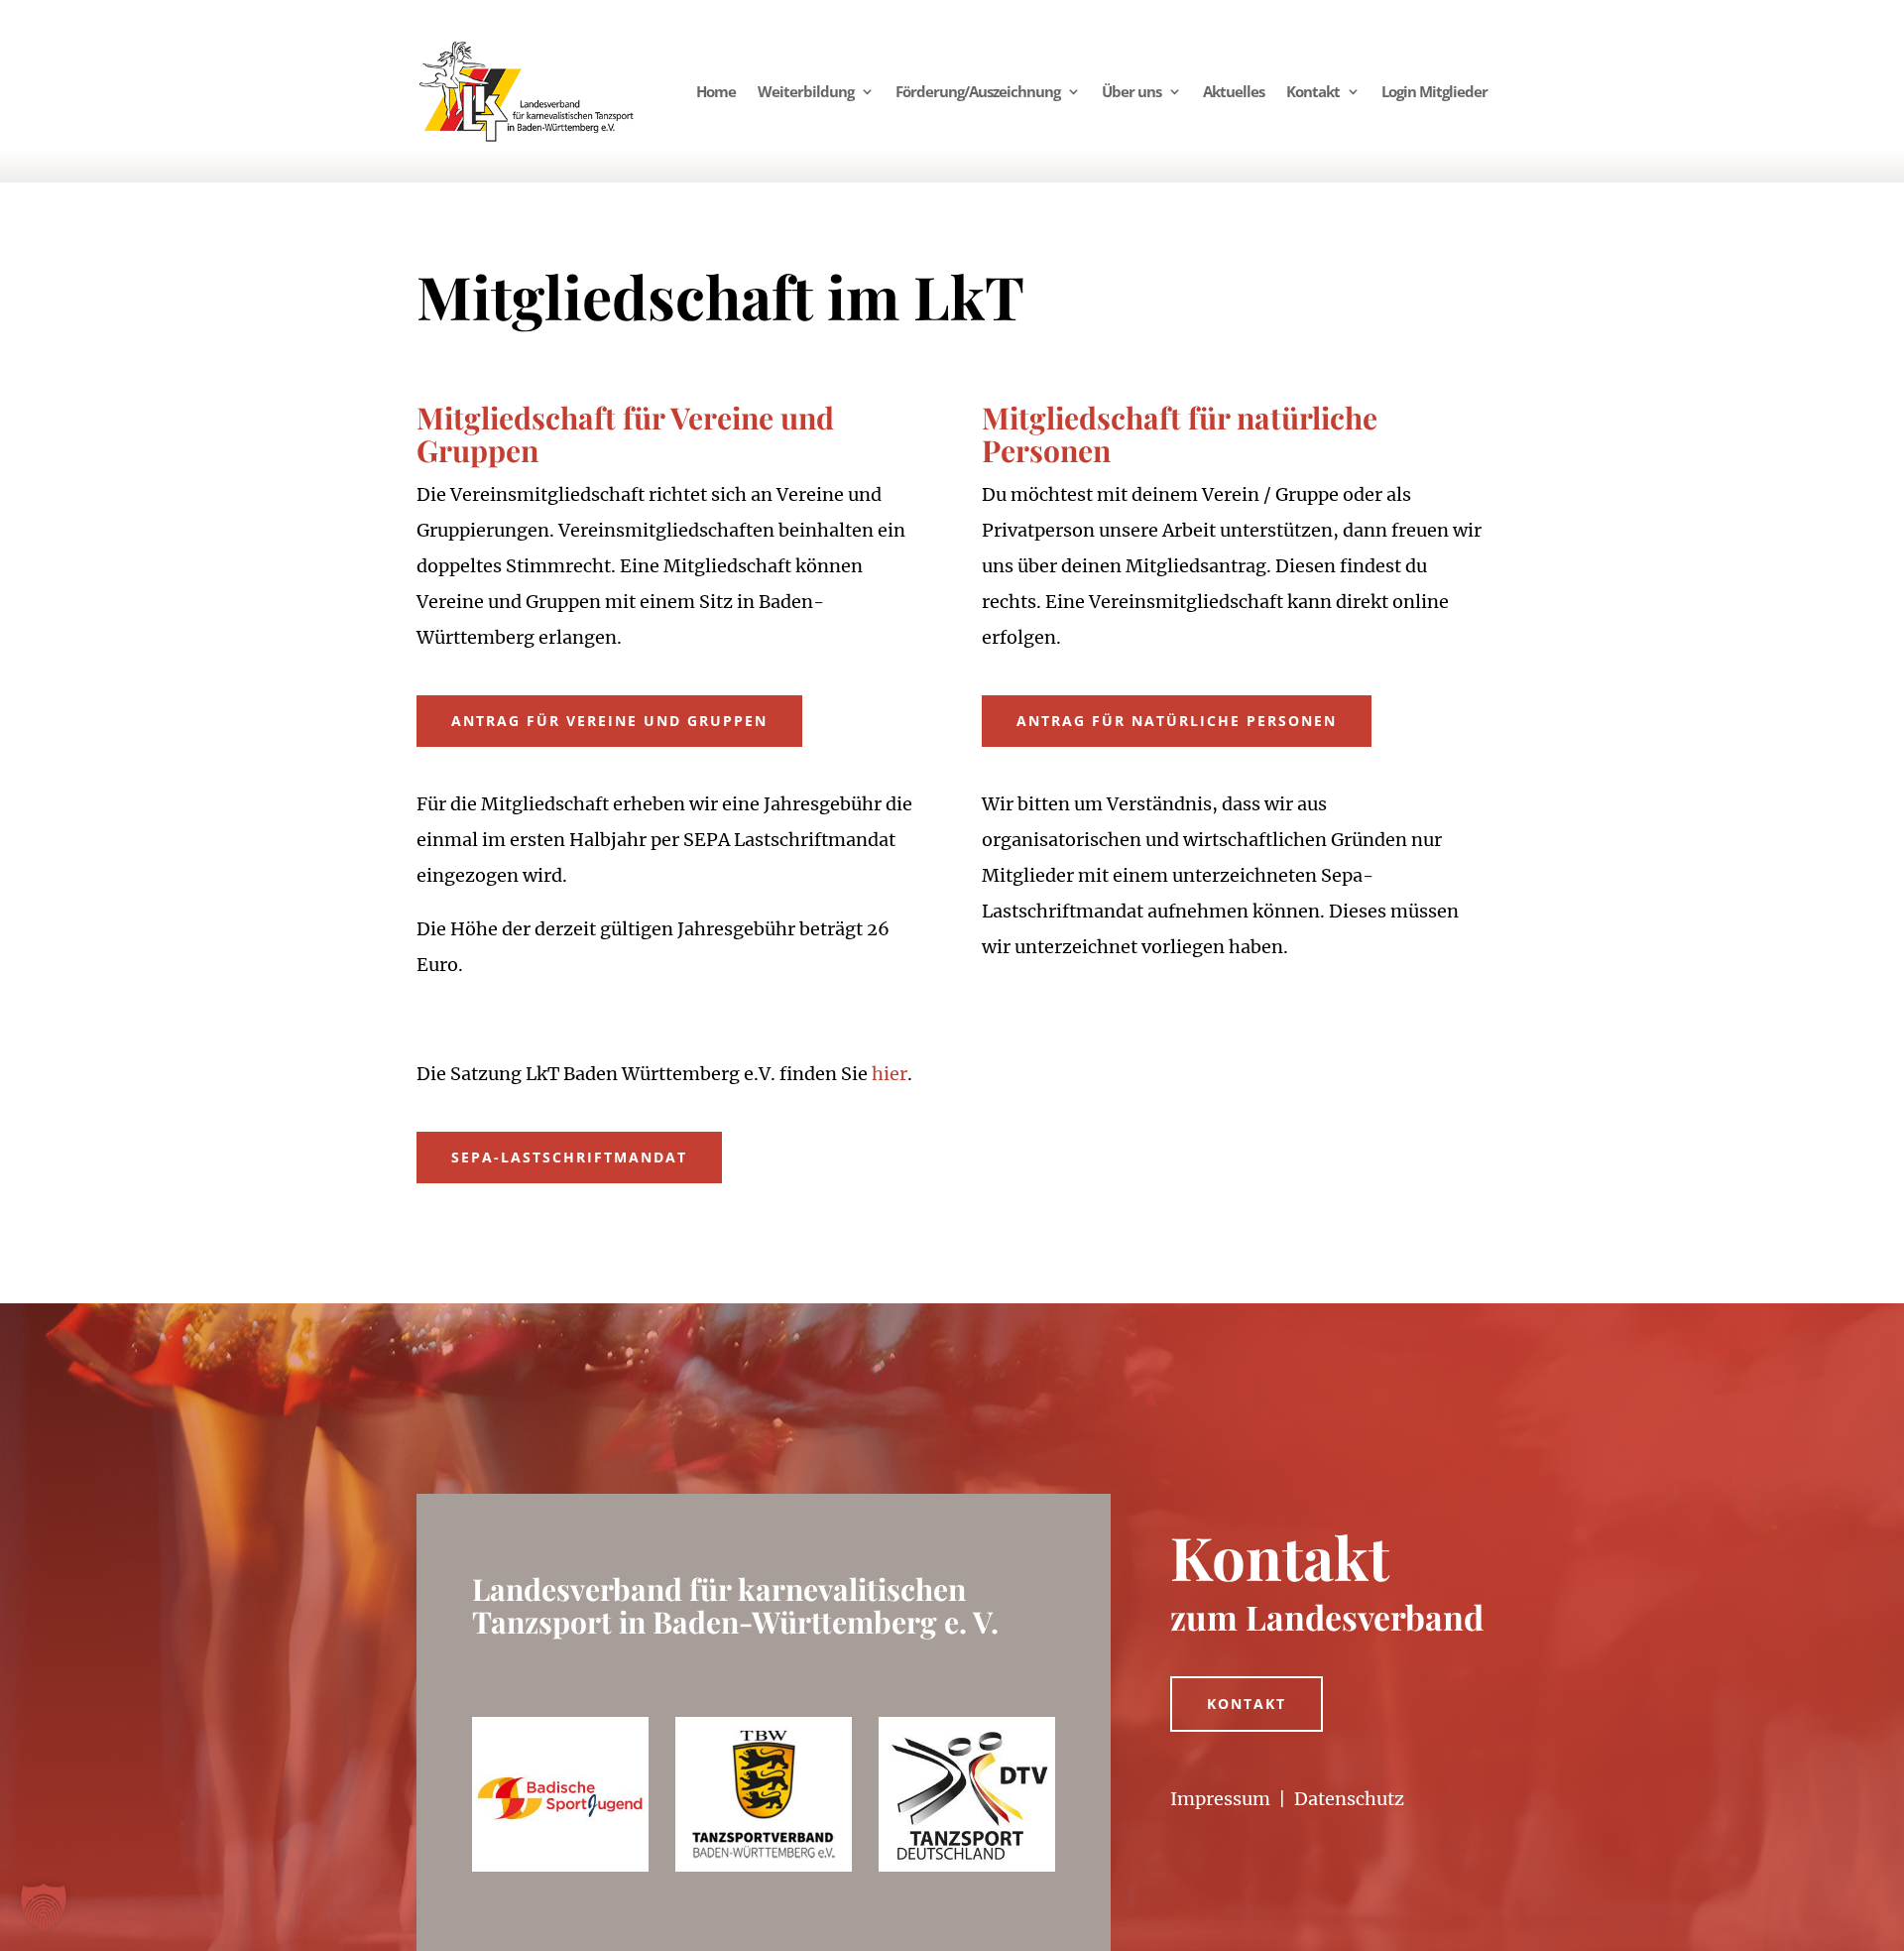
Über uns (1131, 91)
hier (890, 1074)
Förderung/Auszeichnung (978, 91)
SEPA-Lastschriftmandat (569, 1157)
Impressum (1220, 1799)
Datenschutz (1349, 1799)
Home (716, 91)
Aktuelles (1234, 91)
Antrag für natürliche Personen (1177, 721)
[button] (44, 1907)
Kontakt (1313, 91)
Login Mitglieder (1434, 91)
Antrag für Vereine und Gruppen (609, 721)
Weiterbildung (806, 91)
